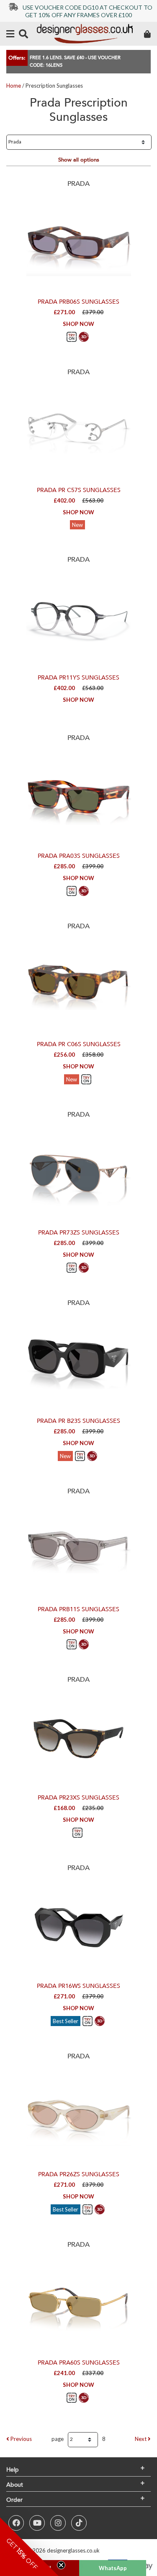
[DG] (85, 34)
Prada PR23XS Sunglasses (78, 1798)
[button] (29, 2547)
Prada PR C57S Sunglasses (79, 490)
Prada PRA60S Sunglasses (79, 2363)
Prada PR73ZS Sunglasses (79, 1233)
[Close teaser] (61, 2565)
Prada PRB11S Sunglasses (78, 1609)
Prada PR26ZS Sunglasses (79, 2174)
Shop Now (78, 324)
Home (14, 86)
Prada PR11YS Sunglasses (78, 678)
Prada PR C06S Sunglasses (79, 1044)
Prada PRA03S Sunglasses (79, 856)
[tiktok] (79, 2523)
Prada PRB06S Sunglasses (78, 302)
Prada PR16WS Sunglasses (78, 1986)
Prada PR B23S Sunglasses (78, 1421)
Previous (21, 2439)
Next (141, 2439)
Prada (78, 184)
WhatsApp (113, 2568)
